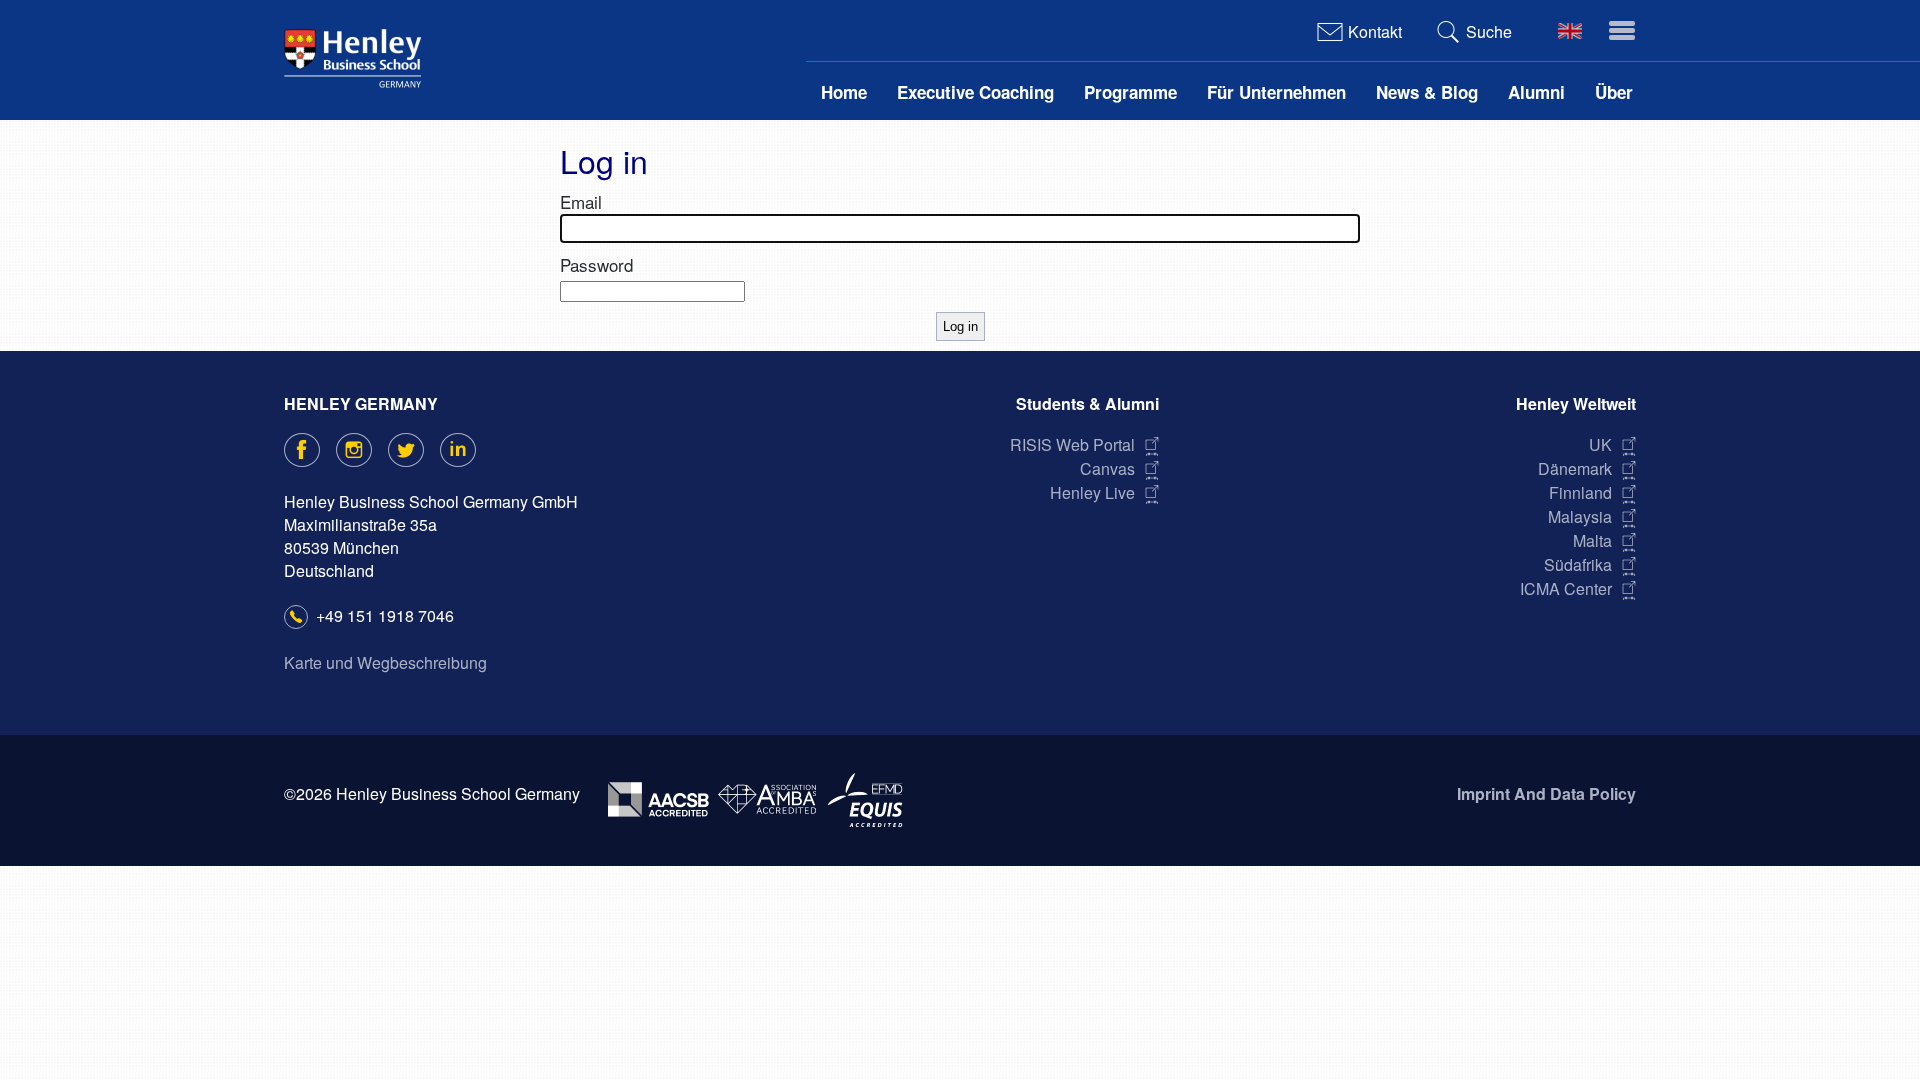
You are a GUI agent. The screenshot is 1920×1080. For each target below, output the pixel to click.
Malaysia (1580, 516)
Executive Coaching (975, 92)
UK (1600, 444)
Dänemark (1575, 468)
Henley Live (1092, 492)
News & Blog (1427, 92)
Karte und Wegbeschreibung (385, 662)
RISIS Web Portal (1072, 444)
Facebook (318, 449)
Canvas (1107, 468)
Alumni (1536, 92)
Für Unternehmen (1276, 92)
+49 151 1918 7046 (385, 615)
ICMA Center (1566, 588)
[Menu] (1618, 30)
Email (581, 201)
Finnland (1580, 492)
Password (596, 264)
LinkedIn (474, 449)
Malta (1592, 540)
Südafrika (1578, 564)
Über (1614, 92)
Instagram (370, 449)
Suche (1489, 31)
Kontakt (1375, 31)
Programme (1130, 92)
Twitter (422, 449)
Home (844, 92)
